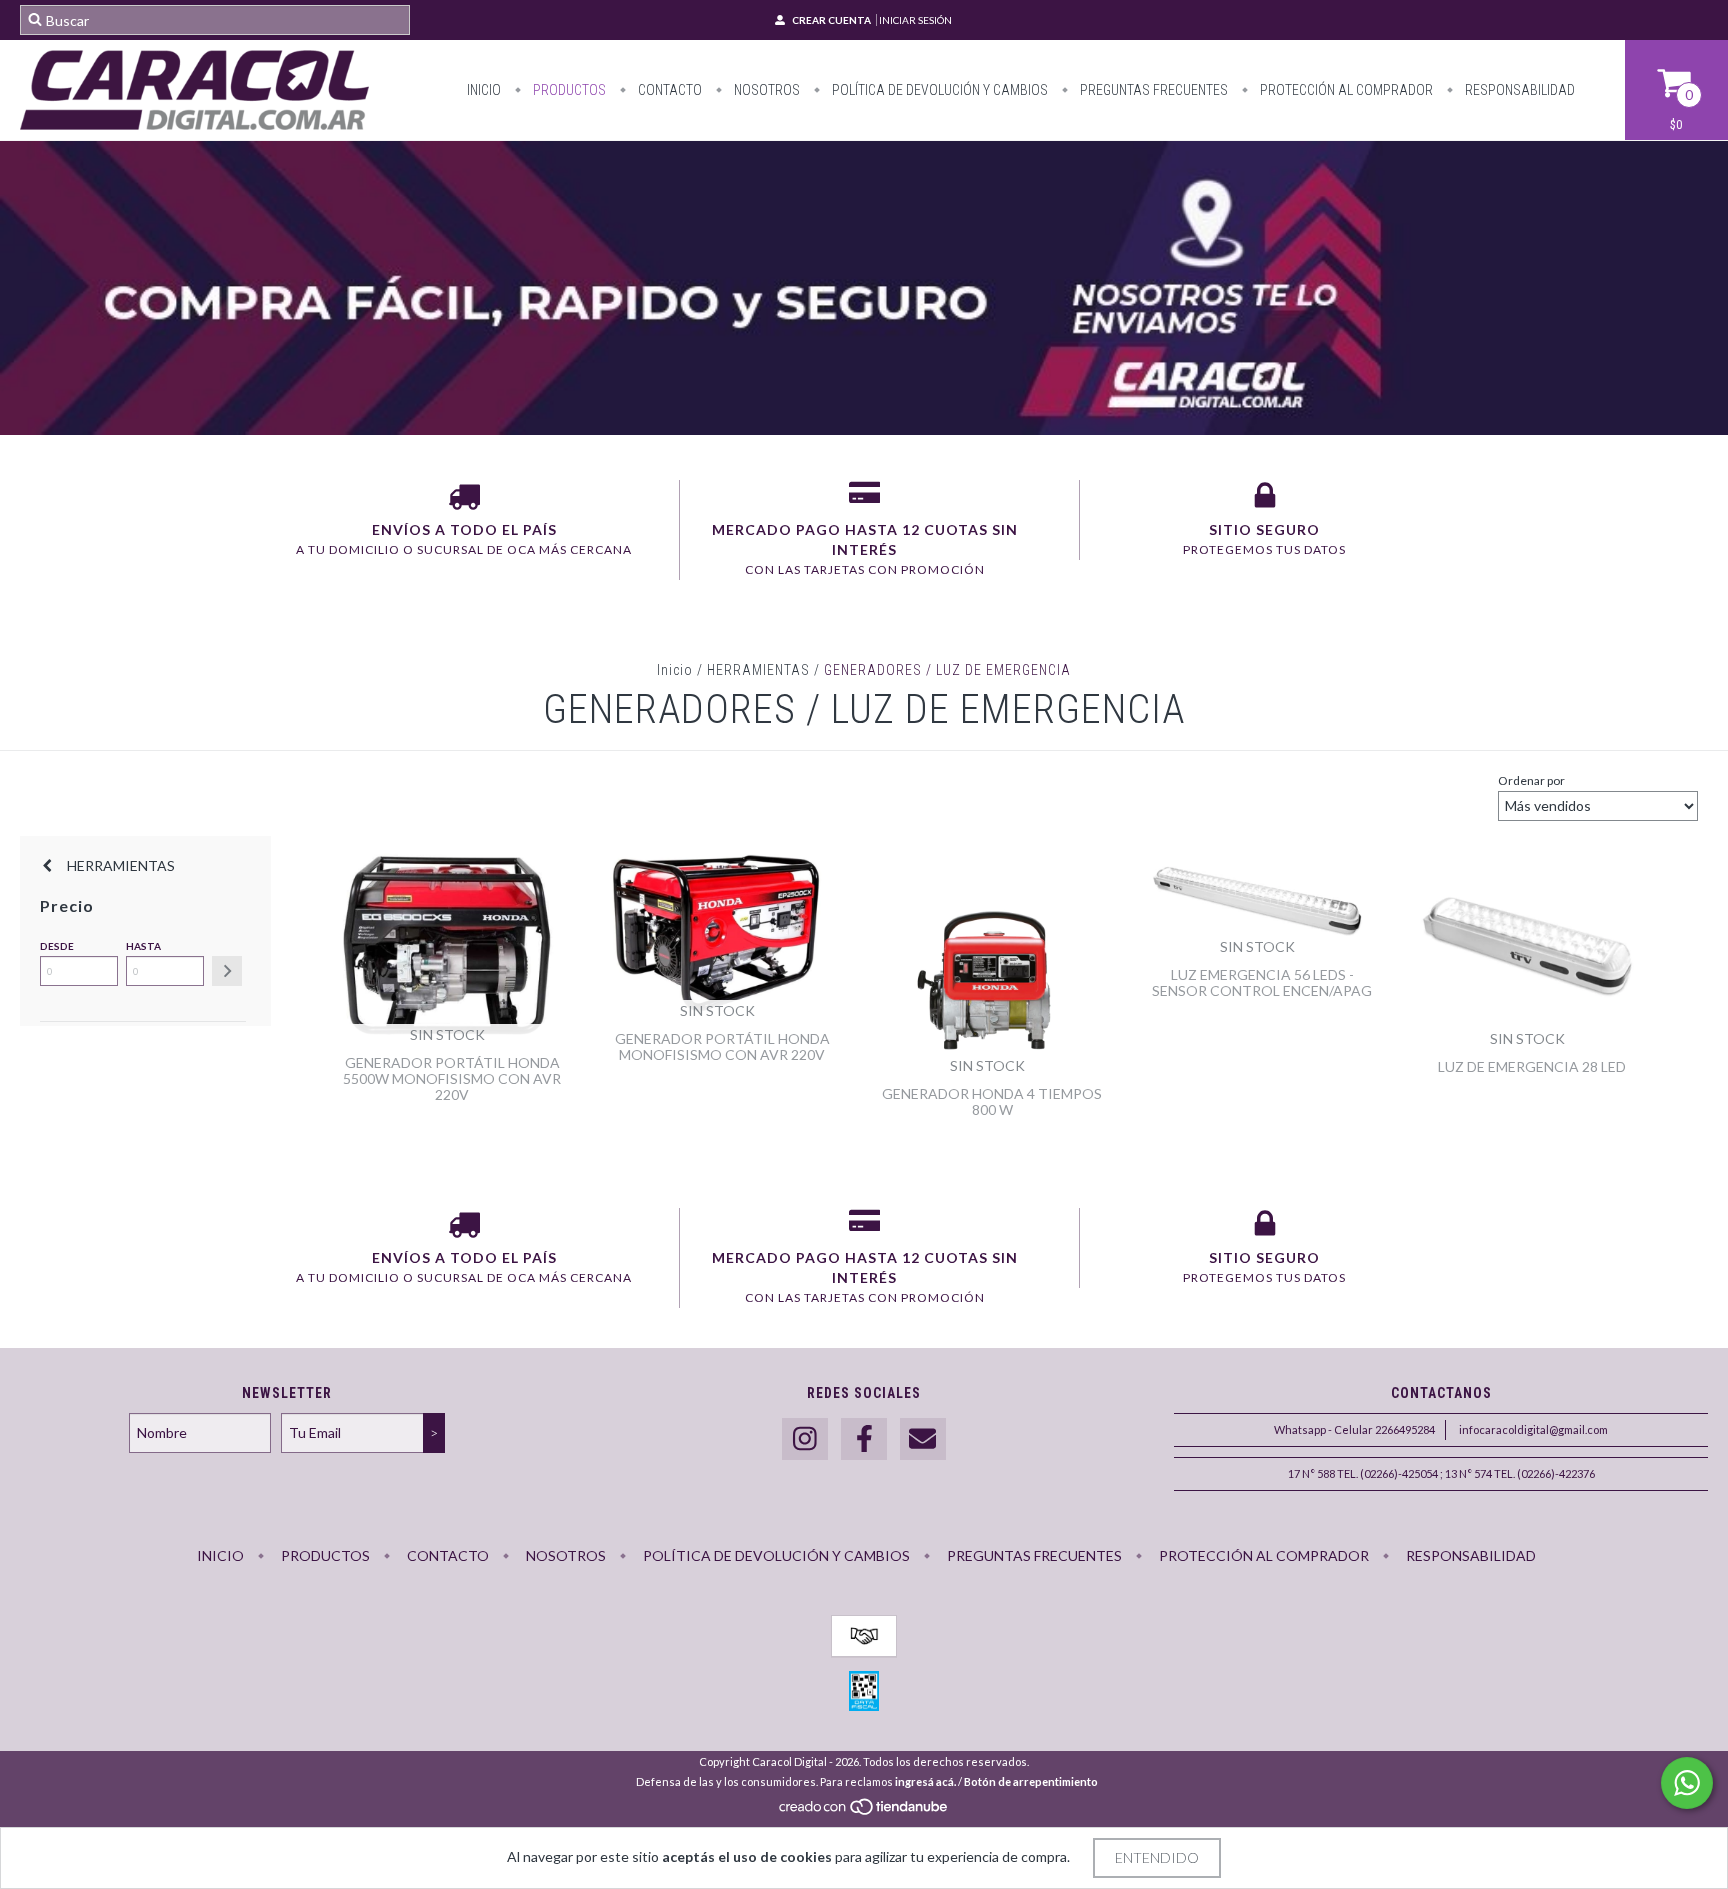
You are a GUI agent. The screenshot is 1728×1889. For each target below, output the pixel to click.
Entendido (1157, 1857)
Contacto (668, 90)
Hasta (143, 946)
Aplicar (227, 971)
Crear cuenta (831, 20)
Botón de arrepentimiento (1031, 1781)
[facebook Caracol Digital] (864, 1439)
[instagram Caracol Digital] (805, 1439)
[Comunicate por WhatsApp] (1687, 1783)
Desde (57, 946)
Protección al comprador (1345, 90)
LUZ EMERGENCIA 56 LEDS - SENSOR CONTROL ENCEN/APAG (1262, 982)
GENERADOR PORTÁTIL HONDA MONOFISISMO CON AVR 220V (722, 1046)
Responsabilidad (1518, 90)
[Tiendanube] (864, 1811)
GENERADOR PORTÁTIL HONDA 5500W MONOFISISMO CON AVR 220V (452, 1078)
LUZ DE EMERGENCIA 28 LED (1532, 1066)
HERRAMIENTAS (758, 670)
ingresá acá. (925, 1781)
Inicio (484, 90)
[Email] (923, 1439)
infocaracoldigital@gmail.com (1533, 1429)
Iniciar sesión (915, 20)
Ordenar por (1531, 780)
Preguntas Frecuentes (1152, 90)
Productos (568, 90)
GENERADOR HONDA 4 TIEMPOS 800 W (992, 1101)
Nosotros (765, 90)
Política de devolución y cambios (938, 90)
